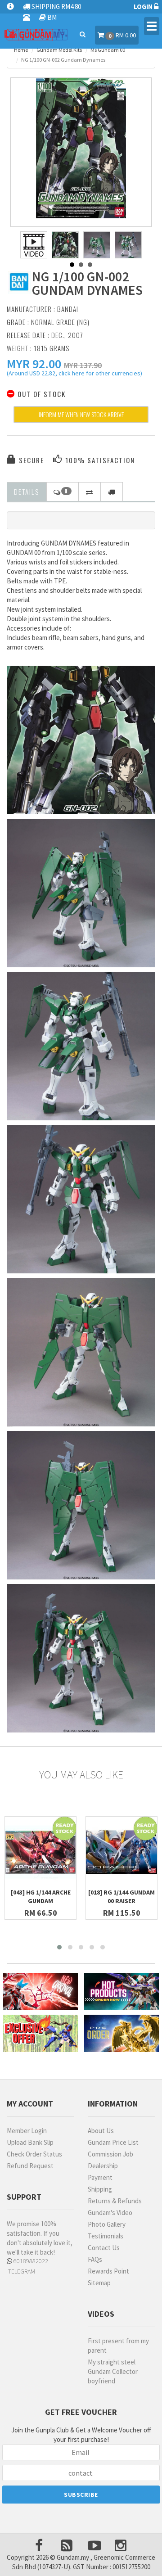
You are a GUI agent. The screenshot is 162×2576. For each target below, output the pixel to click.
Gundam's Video (110, 2213)
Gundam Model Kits (59, 50)
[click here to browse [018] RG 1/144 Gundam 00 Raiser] (121, 1852)
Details (27, 492)
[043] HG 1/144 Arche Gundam (41, 1897)
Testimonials (106, 2236)
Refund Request (30, 2166)
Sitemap (99, 2283)
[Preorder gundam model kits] (121, 2033)
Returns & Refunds (115, 2201)
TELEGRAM (21, 2271)
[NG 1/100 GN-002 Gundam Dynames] (81, 148)
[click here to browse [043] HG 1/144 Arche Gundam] (40, 1852)
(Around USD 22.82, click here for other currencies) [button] (74, 374)
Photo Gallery (107, 2224)
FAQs (95, 2259)
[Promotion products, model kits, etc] (40, 2033)
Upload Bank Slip (30, 2142)
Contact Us (104, 2248)
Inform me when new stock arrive (81, 414)
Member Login (27, 2131)
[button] (34, 364)
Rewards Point (108, 2271)
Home (21, 50)
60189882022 (30, 2261)
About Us (101, 2131)
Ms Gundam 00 (108, 50)
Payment (100, 2177)
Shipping (100, 2189)
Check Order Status (34, 2154)
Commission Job (110, 2154)
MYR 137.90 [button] (83, 365)
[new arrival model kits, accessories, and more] (40, 1992)
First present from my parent (118, 2346)
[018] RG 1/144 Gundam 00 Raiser (121, 1897)
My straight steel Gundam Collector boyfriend (113, 2371)
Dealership (103, 2166)
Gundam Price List (113, 2142)
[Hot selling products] (121, 1992)
